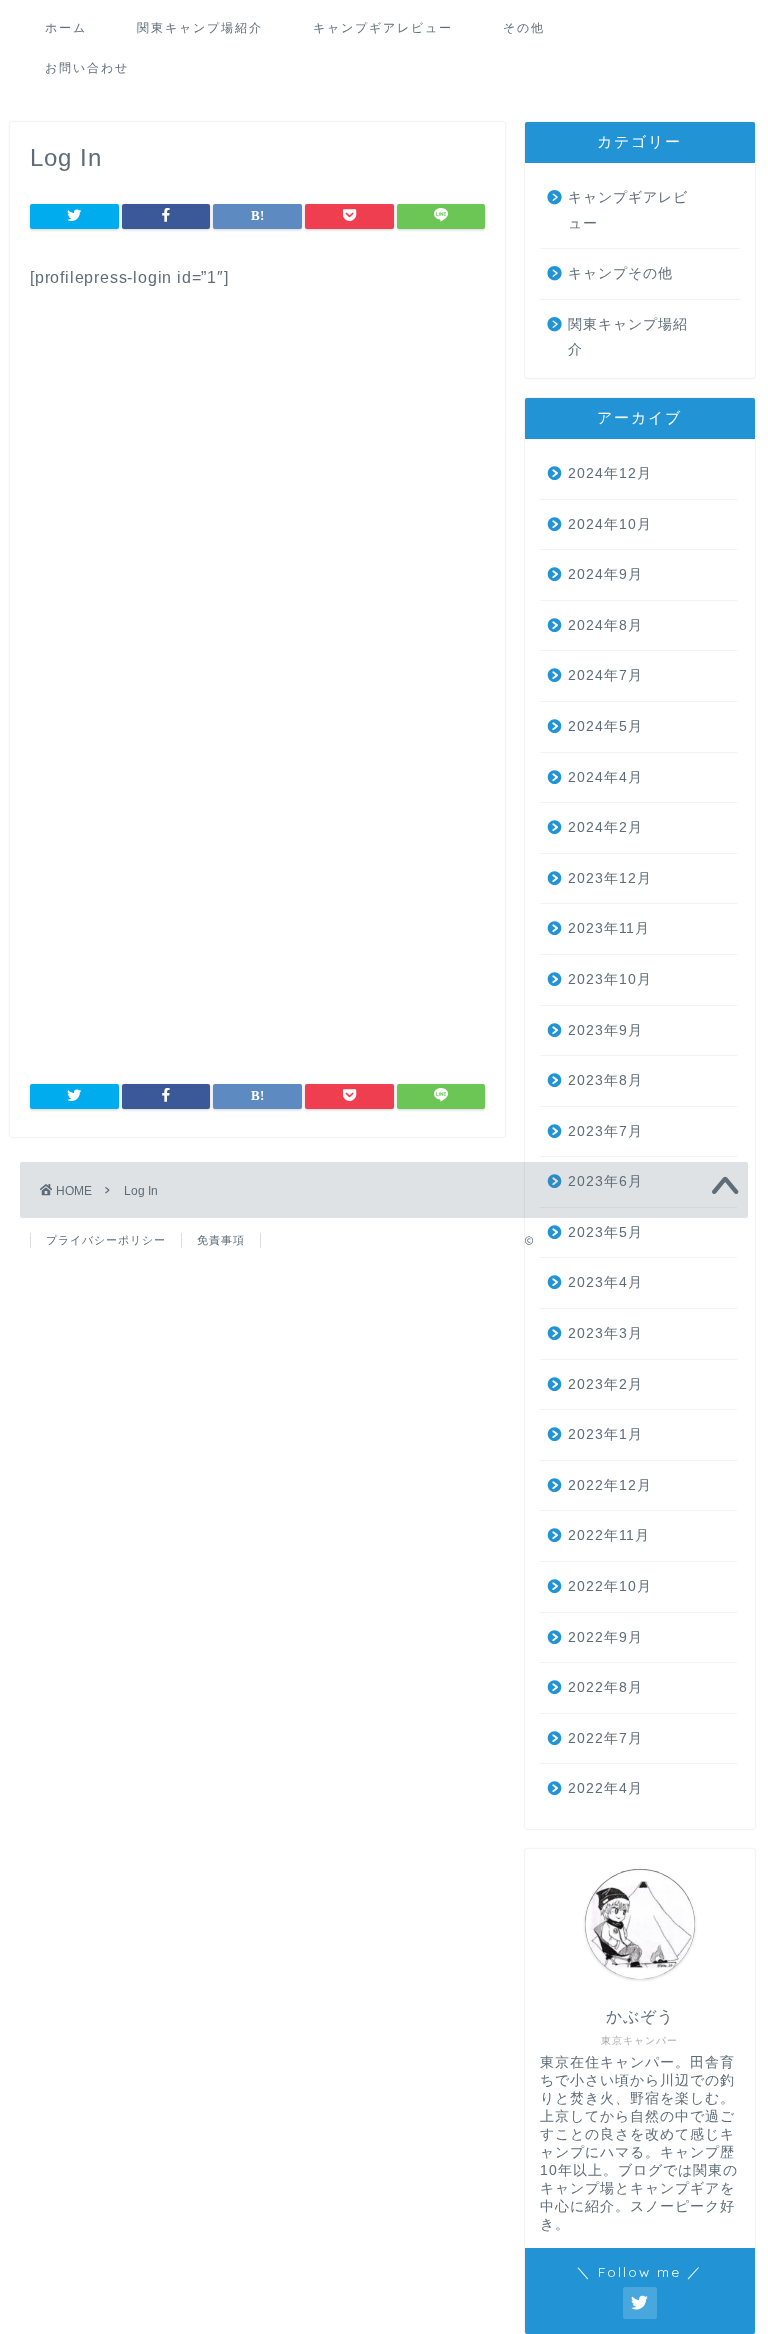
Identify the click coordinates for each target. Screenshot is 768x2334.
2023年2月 (605, 1384)
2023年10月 (610, 979)
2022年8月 (605, 1687)
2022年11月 (609, 1535)
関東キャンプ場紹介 (200, 27)
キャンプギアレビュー (383, 27)
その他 (524, 27)
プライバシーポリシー (106, 1240)
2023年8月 (605, 1080)
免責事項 (221, 1240)
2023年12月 (610, 878)
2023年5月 (605, 1232)
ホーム (66, 27)
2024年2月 (605, 827)
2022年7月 (605, 1738)
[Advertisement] (257, 495)
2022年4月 (605, 1788)
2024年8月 (605, 625)
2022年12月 (610, 1485)
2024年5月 (605, 726)
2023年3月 (605, 1333)
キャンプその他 (620, 273)
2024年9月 (605, 574)
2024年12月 (610, 473)
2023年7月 (605, 1131)
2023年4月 (605, 1282)
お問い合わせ (87, 67)
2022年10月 (610, 1586)
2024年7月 (605, 675)
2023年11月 (609, 928)
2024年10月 (610, 524)
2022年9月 (605, 1637)
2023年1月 (605, 1434)
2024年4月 (605, 777)
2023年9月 (605, 1030)
